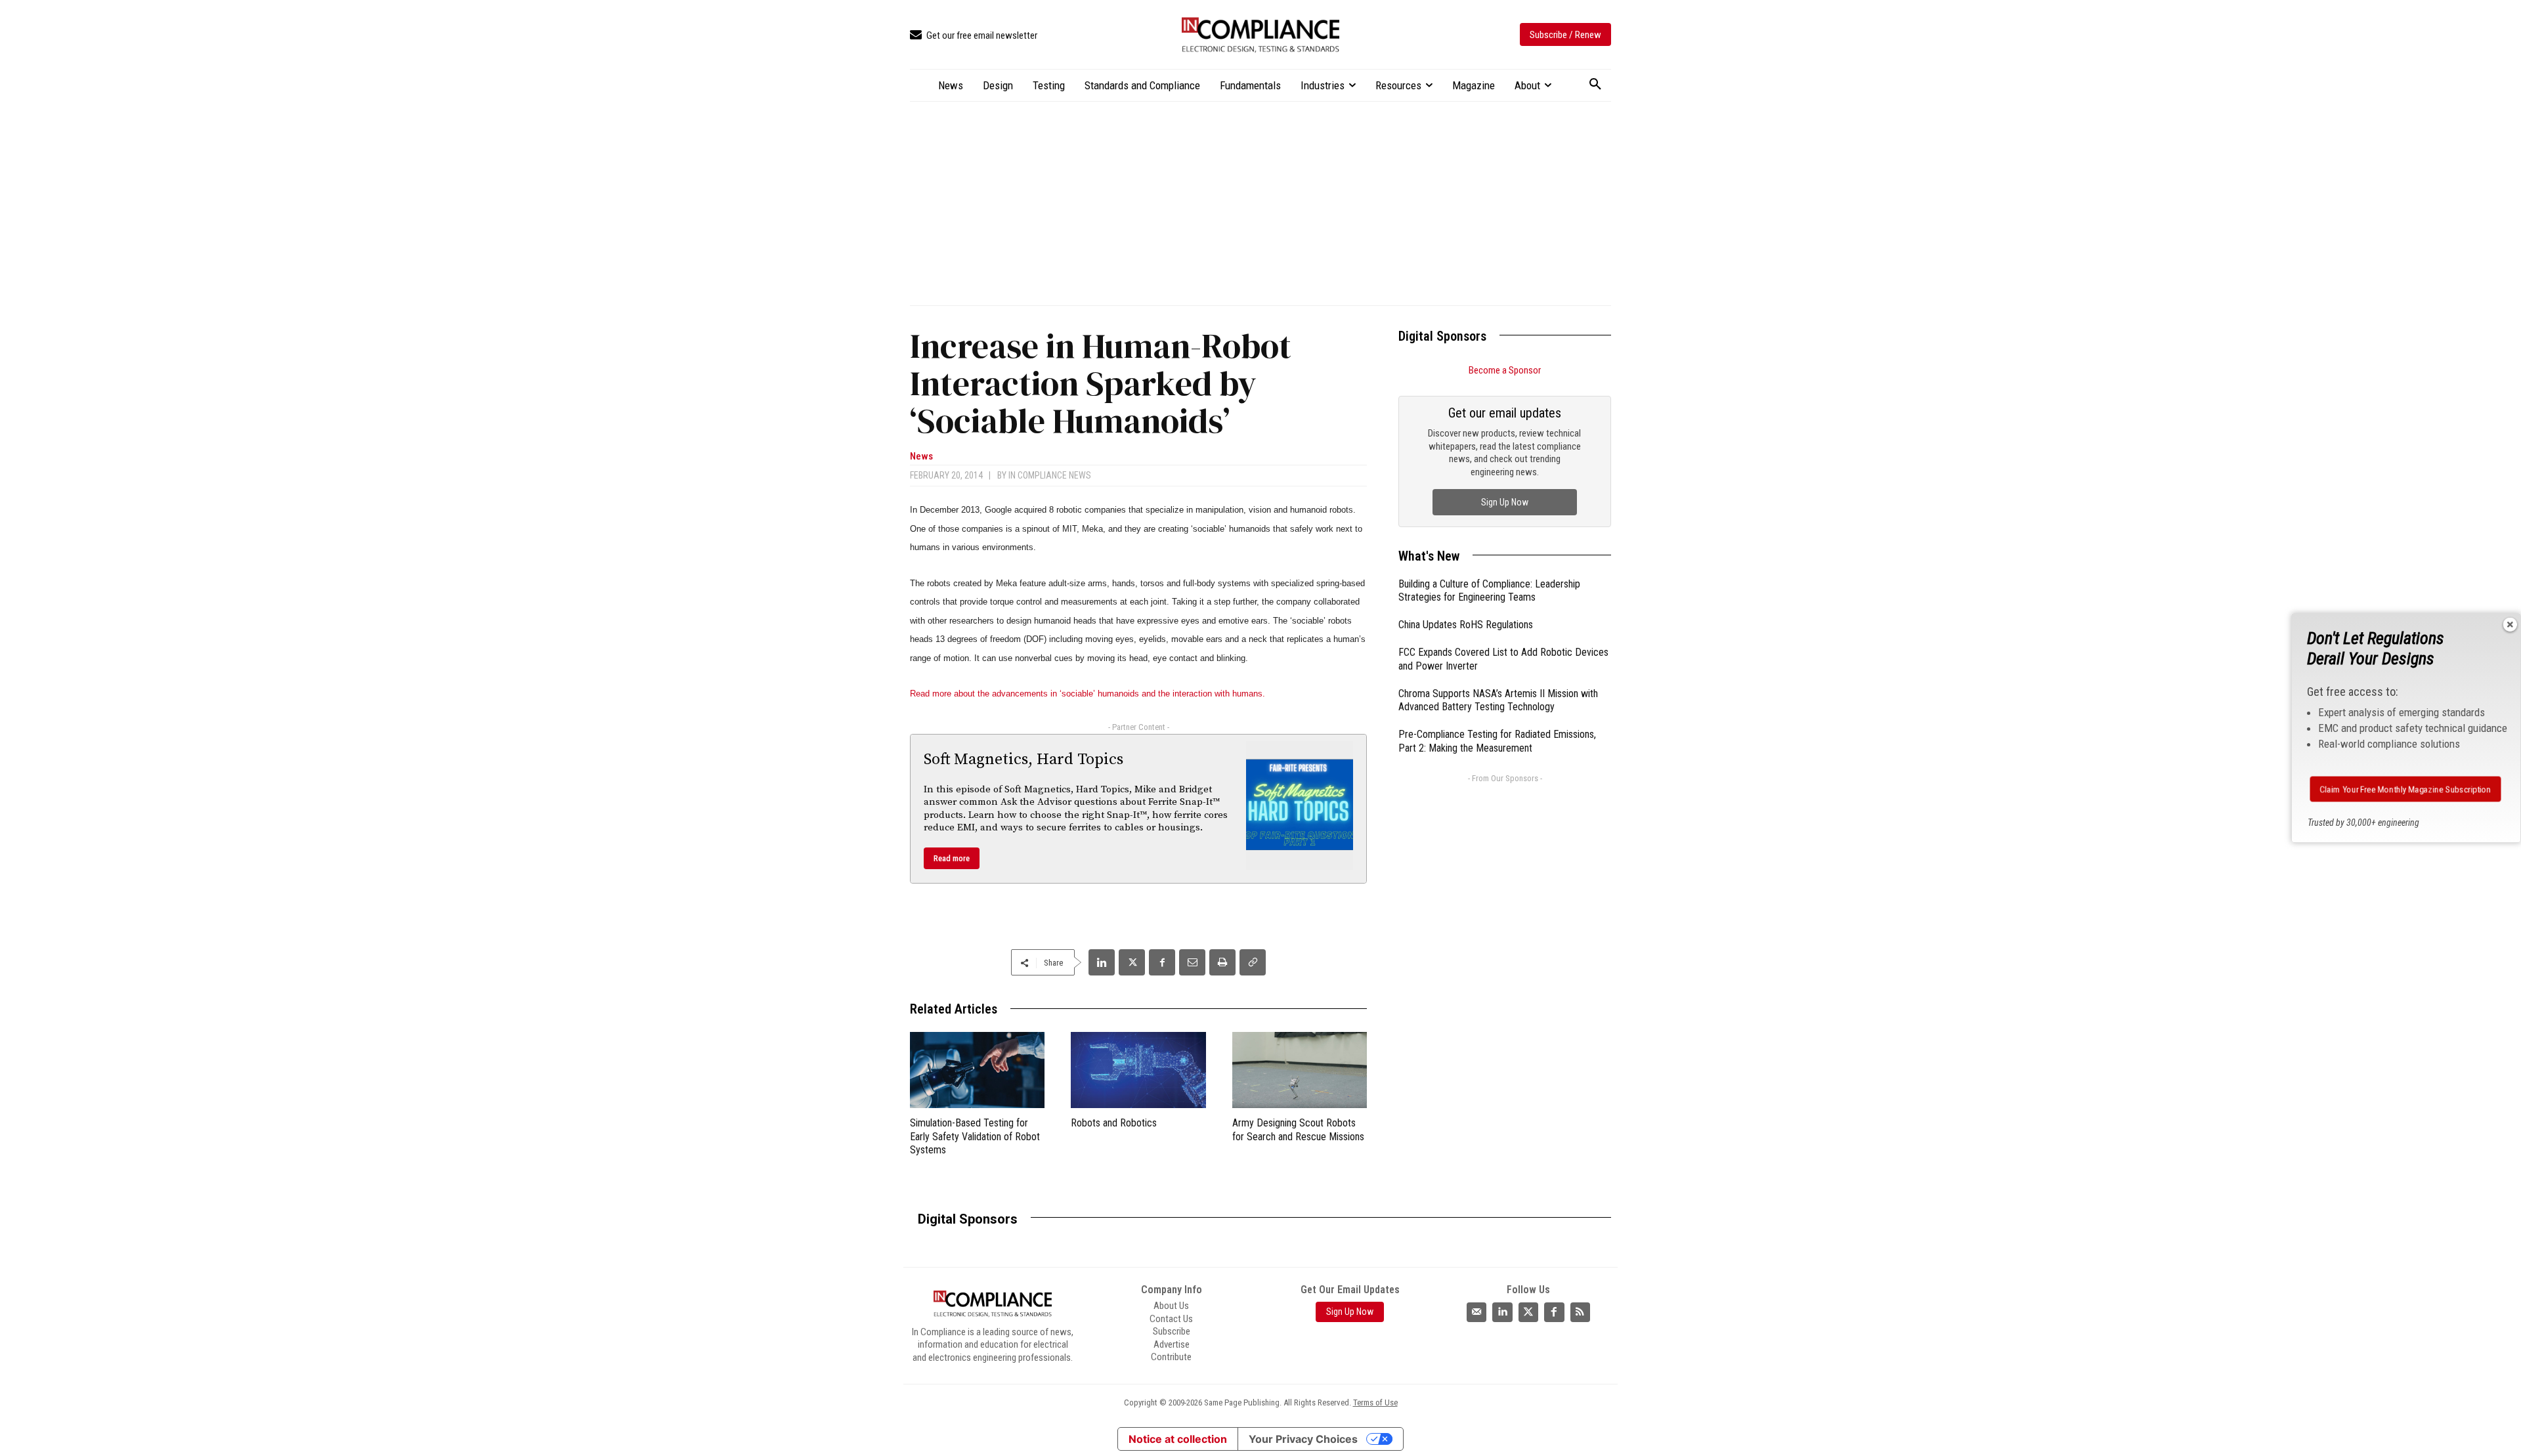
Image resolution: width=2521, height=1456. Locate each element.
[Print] (1222, 962)
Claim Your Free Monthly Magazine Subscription (2406, 789)
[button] (1595, 85)
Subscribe (1172, 1331)
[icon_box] (974, 36)
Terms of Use (1375, 1402)
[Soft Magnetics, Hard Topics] (1300, 805)
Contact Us (1171, 1319)
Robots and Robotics (1114, 1123)
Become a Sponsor (1505, 370)
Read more (952, 858)
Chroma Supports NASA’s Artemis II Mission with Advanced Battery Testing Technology (1498, 700)
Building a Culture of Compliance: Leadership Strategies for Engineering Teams (1489, 591)
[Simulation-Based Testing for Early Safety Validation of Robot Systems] (977, 1070)
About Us (1171, 1306)
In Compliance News (1050, 475)
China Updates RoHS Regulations (1466, 625)
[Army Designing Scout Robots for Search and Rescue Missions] (1300, 1070)
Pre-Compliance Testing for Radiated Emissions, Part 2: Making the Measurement (1497, 741)
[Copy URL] (1253, 962)
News (921, 457)
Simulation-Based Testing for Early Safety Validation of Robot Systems (975, 1137)
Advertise (1172, 1344)
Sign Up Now (1505, 502)
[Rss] (1580, 1312)
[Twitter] (1528, 1312)
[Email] (1192, 962)
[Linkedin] (1102, 962)
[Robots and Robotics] (1138, 1070)
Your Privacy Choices (1303, 1439)
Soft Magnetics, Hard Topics (1023, 760)
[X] (1132, 962)
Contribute (1171, 1357)
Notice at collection (1178, 1439)
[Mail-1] (1476, 1312)
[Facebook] (1162, 962)
